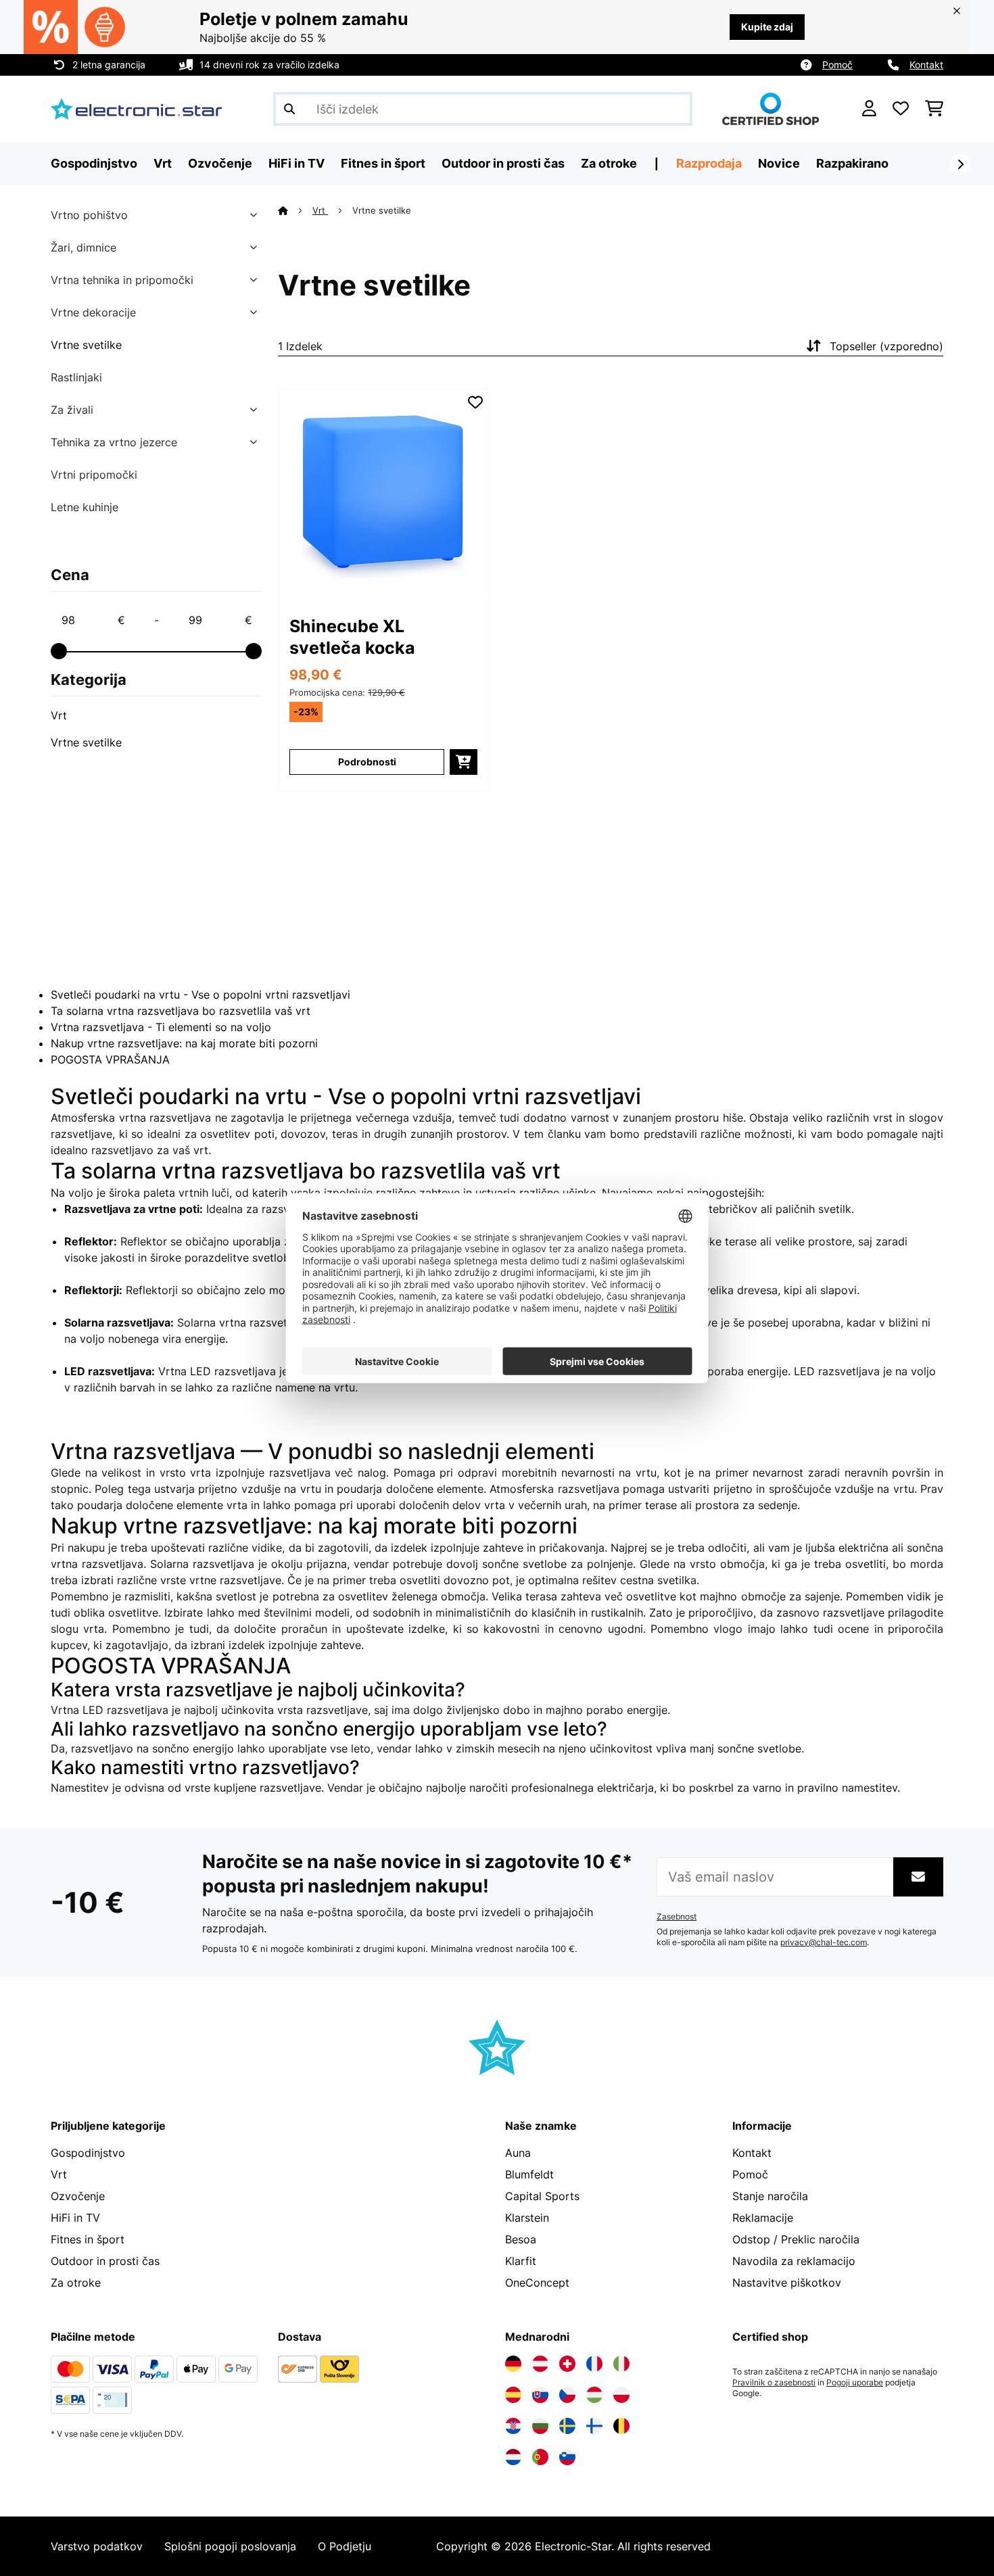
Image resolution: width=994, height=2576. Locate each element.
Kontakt (926, 65)
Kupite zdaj (767, 27)
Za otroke (76, 2283)
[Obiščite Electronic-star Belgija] (621, 2426)
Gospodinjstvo (88, 2153)
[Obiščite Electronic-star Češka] (567, 2395)
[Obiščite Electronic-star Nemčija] (513, 2364)
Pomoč (837, 65)
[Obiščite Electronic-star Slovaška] (540, 2395)
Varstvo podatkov (97, 2546)
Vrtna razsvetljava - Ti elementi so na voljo (161, 1027)
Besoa (521, 2239)
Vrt (59, 715)
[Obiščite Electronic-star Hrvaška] (513, 2426)
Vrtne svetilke (86, 345)
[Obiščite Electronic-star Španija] (513, 2395)
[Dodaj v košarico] (464, 762)
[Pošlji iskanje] (289, 109)
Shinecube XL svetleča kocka (352, 637)
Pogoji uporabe (855, 2383)
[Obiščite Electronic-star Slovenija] (567, 2457)
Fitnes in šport (88, 2239)
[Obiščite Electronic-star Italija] (621, 2364)
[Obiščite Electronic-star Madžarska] (594, 2395)
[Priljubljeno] (901, 109)
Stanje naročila (770, 2196)
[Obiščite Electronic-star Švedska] (567, 2426)
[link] (383, 494)
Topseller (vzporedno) (886, 346)
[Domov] (295, 210)
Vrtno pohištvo (89, 215)
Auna (518, 2153)
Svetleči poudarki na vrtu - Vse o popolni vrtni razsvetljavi (200, 995)
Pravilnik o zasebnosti (774, 2383)
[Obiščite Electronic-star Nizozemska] (513, 2457)
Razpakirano (852, 163)
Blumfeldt (529, 2174)
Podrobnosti (367, 762)
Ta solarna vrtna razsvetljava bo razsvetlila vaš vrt (181, 1011)
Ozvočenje (78, 2196)
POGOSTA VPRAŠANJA (110, 1059)
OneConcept (537, 2283)
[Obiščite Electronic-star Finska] (594, 2426)
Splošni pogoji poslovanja (230, 2546)
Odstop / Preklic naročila (796, 2239)
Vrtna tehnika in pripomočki (122, 280)
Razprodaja (709, 163)
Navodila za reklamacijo (794, 2261)
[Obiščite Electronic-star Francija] (594, 2364)
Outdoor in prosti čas (105, 2261)
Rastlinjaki (76, 377)
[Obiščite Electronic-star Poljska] (621, 2395)
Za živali (72, 410)
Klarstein (527, 2218)
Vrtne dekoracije (93, 312)
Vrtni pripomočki (94, 475)
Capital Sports (542, 2196)
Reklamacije (763, 2218)
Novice (779, 163)
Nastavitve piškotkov (787, 2283)
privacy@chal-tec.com (824, 1942)
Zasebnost (677, 1917)
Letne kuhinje (85, 507)
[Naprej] (960, 164)
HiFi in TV (75, 2218)
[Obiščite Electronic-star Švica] (567, 2364)
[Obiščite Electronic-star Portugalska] (540, 2457)
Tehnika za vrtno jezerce (114, 442)
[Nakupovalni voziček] (934, 109)
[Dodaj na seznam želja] (475, 402)
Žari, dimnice (84, 247)
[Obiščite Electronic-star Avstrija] (540, 2364)
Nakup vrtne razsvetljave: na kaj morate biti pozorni (184, 1043)
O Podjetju (345, 2546)
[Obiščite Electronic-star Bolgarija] (540, 2426)
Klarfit (521, 2261)
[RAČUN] (869, 109)
